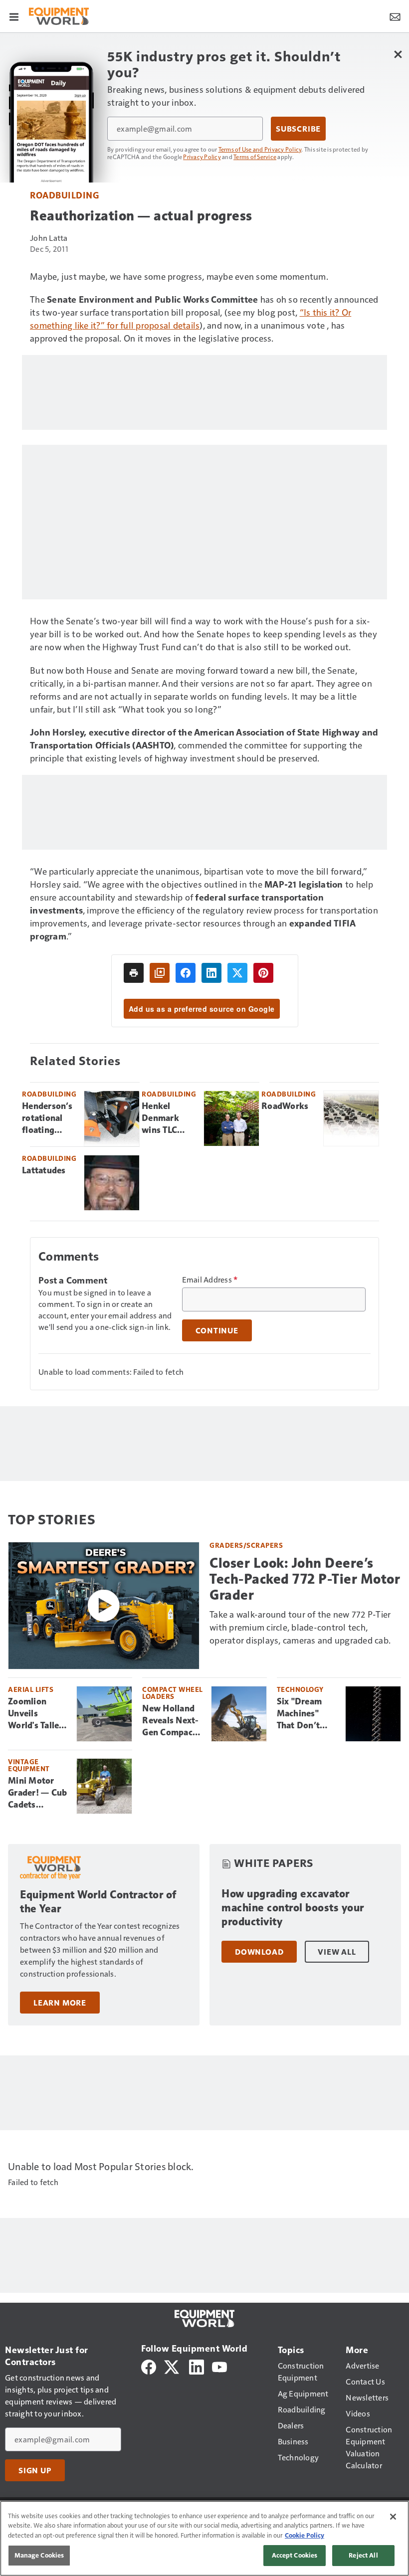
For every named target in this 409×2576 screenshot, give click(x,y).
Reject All (363, 2555)
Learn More (60, 2003)
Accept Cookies (295, 2555)
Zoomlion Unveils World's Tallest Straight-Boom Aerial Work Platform (38, 1714)
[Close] (393, 2517)
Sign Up (35, 2470)
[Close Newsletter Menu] (398, 54)
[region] (204, 2538)
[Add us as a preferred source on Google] (160, 973)
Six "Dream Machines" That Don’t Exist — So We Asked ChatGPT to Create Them (306, 1714)
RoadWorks (285, 1106)
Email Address (210, 1280)
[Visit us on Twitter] (172, 2366)
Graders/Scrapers (246, 1545)
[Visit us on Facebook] (149, 2366)
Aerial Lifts (31, 1689)
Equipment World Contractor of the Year (98, 1902)
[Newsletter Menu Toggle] (395, 16)
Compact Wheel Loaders (173, 1693)
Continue (217, 1330)
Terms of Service (255, 157)
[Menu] (14, 16)
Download (259, 1952)
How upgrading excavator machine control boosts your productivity (293, 1908)
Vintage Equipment (29, 1765)
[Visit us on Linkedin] (197, 2366)
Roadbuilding (64, 195)
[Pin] (263, 973)
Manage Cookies (39, 2555)
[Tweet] (237, 973)
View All (337, 1952)
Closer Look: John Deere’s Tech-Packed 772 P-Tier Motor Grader (305, 1579)
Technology (300, 1689)
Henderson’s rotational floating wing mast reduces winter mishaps (47, 1118)
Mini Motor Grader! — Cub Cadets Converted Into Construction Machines (37, 1793)
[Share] (186, 973)
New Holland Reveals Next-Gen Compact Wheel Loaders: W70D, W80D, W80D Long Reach (171, 1721)
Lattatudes (44, 1170)
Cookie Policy (305, 2535)
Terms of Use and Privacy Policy (260, 149)
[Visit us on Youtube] (219, 2366)
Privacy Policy (202, 157)
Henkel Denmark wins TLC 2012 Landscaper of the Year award (165, 1118)
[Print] (134, 973)
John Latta (49, 238)
